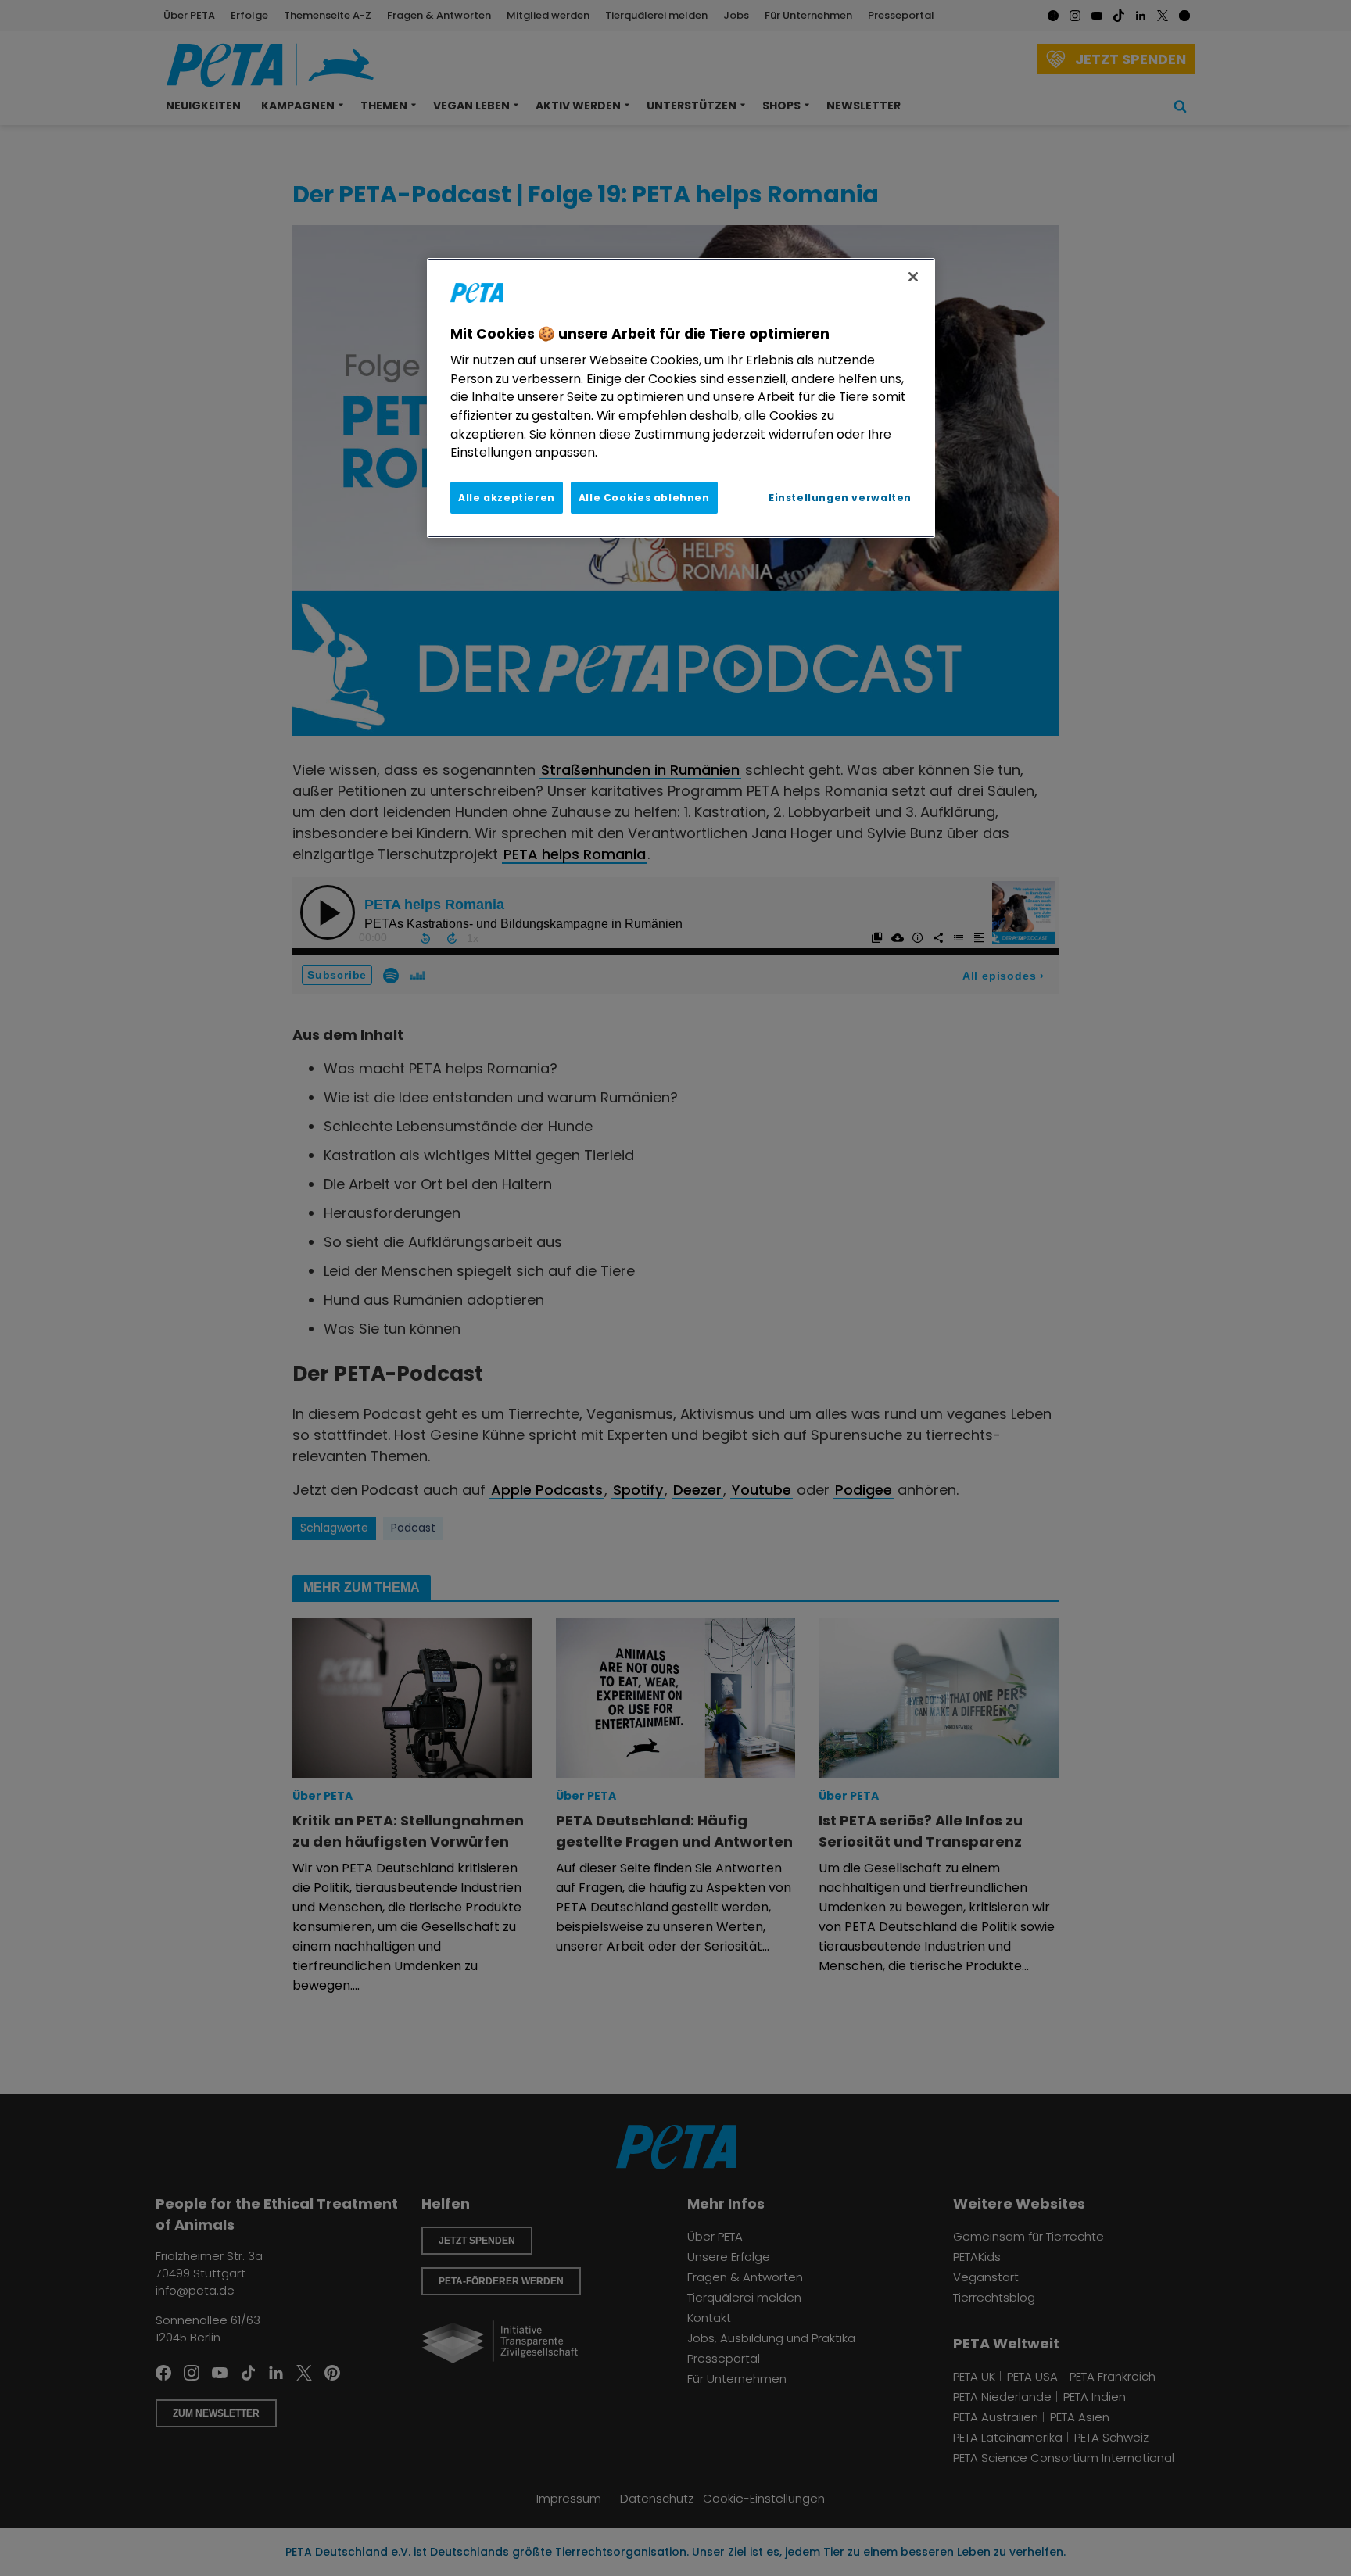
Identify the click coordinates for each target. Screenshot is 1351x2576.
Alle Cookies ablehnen (644, 498)
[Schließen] (913, 277)
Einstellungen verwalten (840, 498)
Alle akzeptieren (507, 498)
